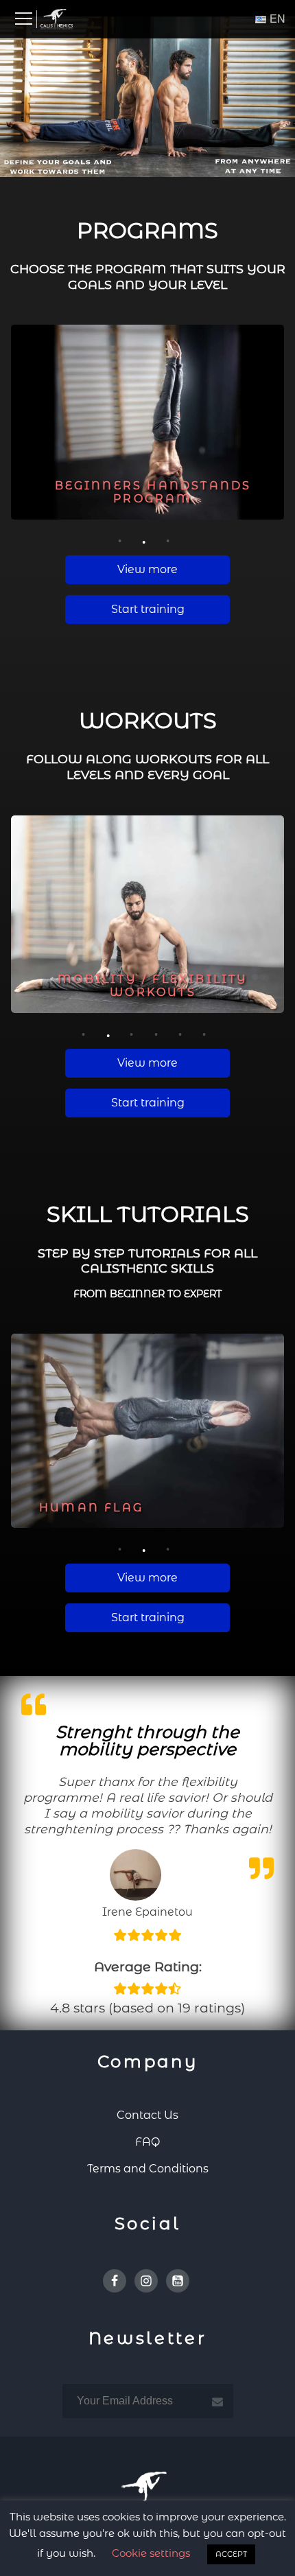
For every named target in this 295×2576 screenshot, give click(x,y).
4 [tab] (158, 1033)
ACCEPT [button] (231, 2554)
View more (147, 569)
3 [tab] (170, 539)
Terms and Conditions (148, 2169)
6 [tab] (206, 1033)
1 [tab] (121, 539)
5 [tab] (182, 1033)
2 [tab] (146, 539)
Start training (148, 609)
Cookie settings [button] (151, 2553)
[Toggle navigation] (24, 19)
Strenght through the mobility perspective (147, 1740)
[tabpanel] (147, 422)
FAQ (147, 2142)
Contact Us (147, 2115)
